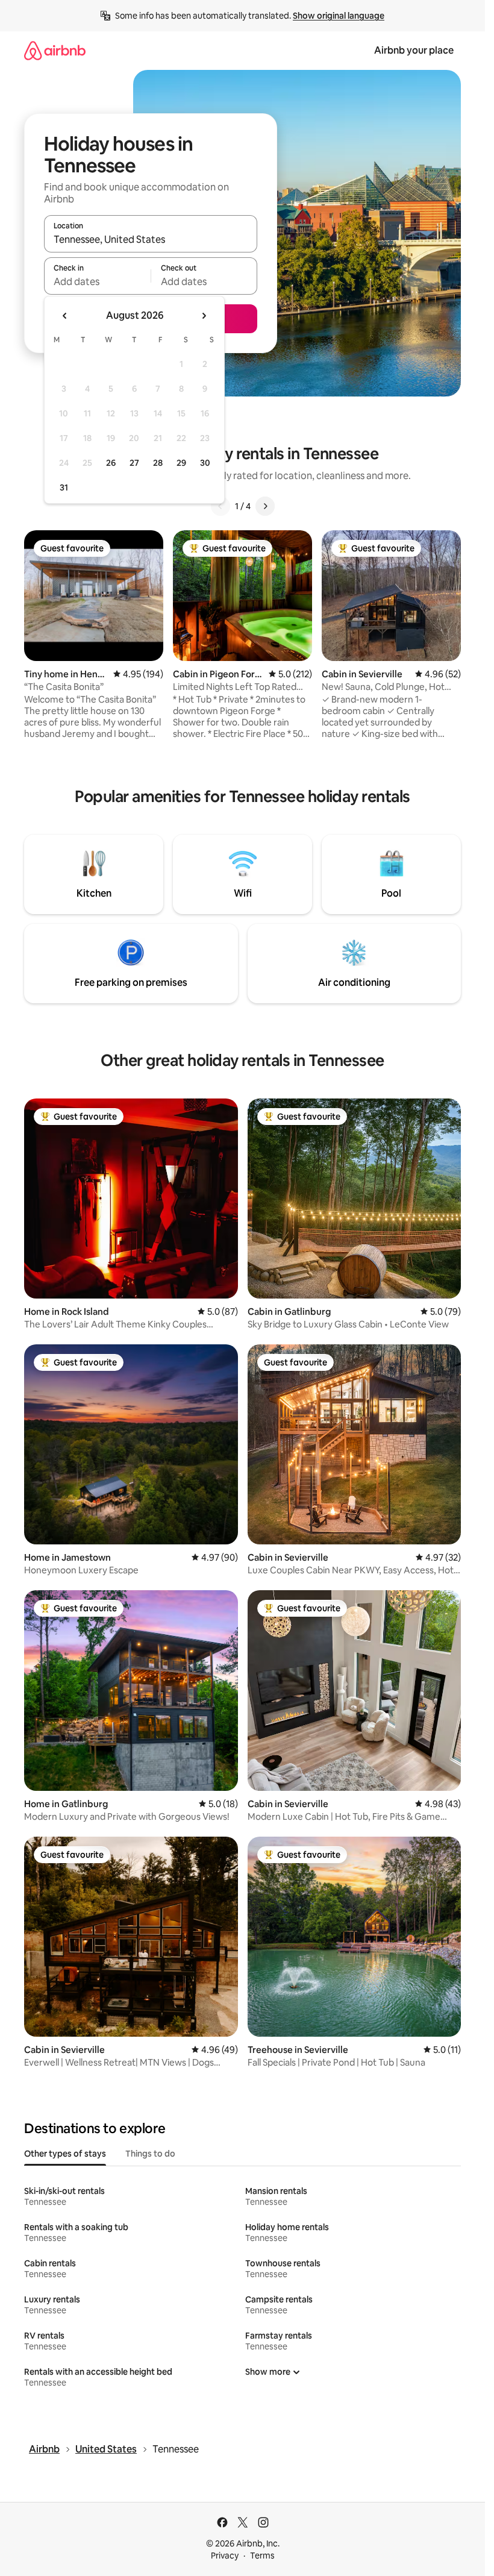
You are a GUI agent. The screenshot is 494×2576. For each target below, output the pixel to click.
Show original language (339, 16)
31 (64, 487)
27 (134, 463)
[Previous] (220, 506)
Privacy (225, 2556)
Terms (262, 2556)
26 (111, 463)
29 (181, 463)
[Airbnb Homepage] (55, 50)
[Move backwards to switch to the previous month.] (65, 316)
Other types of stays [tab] (65, 2154)
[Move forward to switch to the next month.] (204, 316)
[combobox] (151, 239)
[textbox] (97, 281)
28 (158, 463)
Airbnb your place (414, 50)
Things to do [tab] (150, 2154)
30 (205, 463)
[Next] (265, 506)
